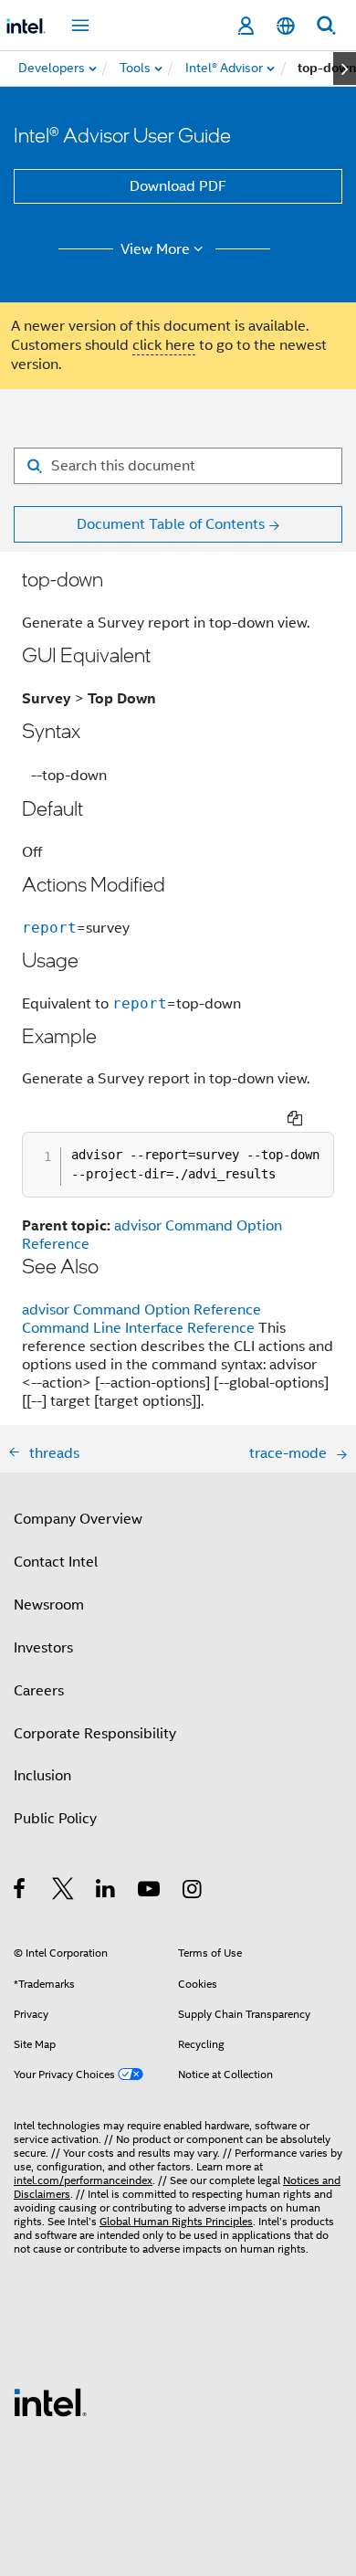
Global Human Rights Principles (176, 2221)
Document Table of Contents (171, 524)
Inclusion (42, 1776)
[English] (286, 26)
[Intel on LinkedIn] (106, 1892)
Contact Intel (56, 1562)
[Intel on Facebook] (21, 1892)
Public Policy (55, 1819)
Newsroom (49, 1605)
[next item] (345, 69)
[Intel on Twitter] (63, 1892)
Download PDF (178, 186)
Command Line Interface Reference (138, 1328)
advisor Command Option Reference (141, 1310)
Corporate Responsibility (95, 1734)
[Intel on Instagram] (193, 1892)
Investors (43, 1648)
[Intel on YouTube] (150, 1892)
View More (155, 249)
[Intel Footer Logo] (50, 2402)
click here (164, 345)
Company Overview (78, 1519)
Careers (39, 1691)
